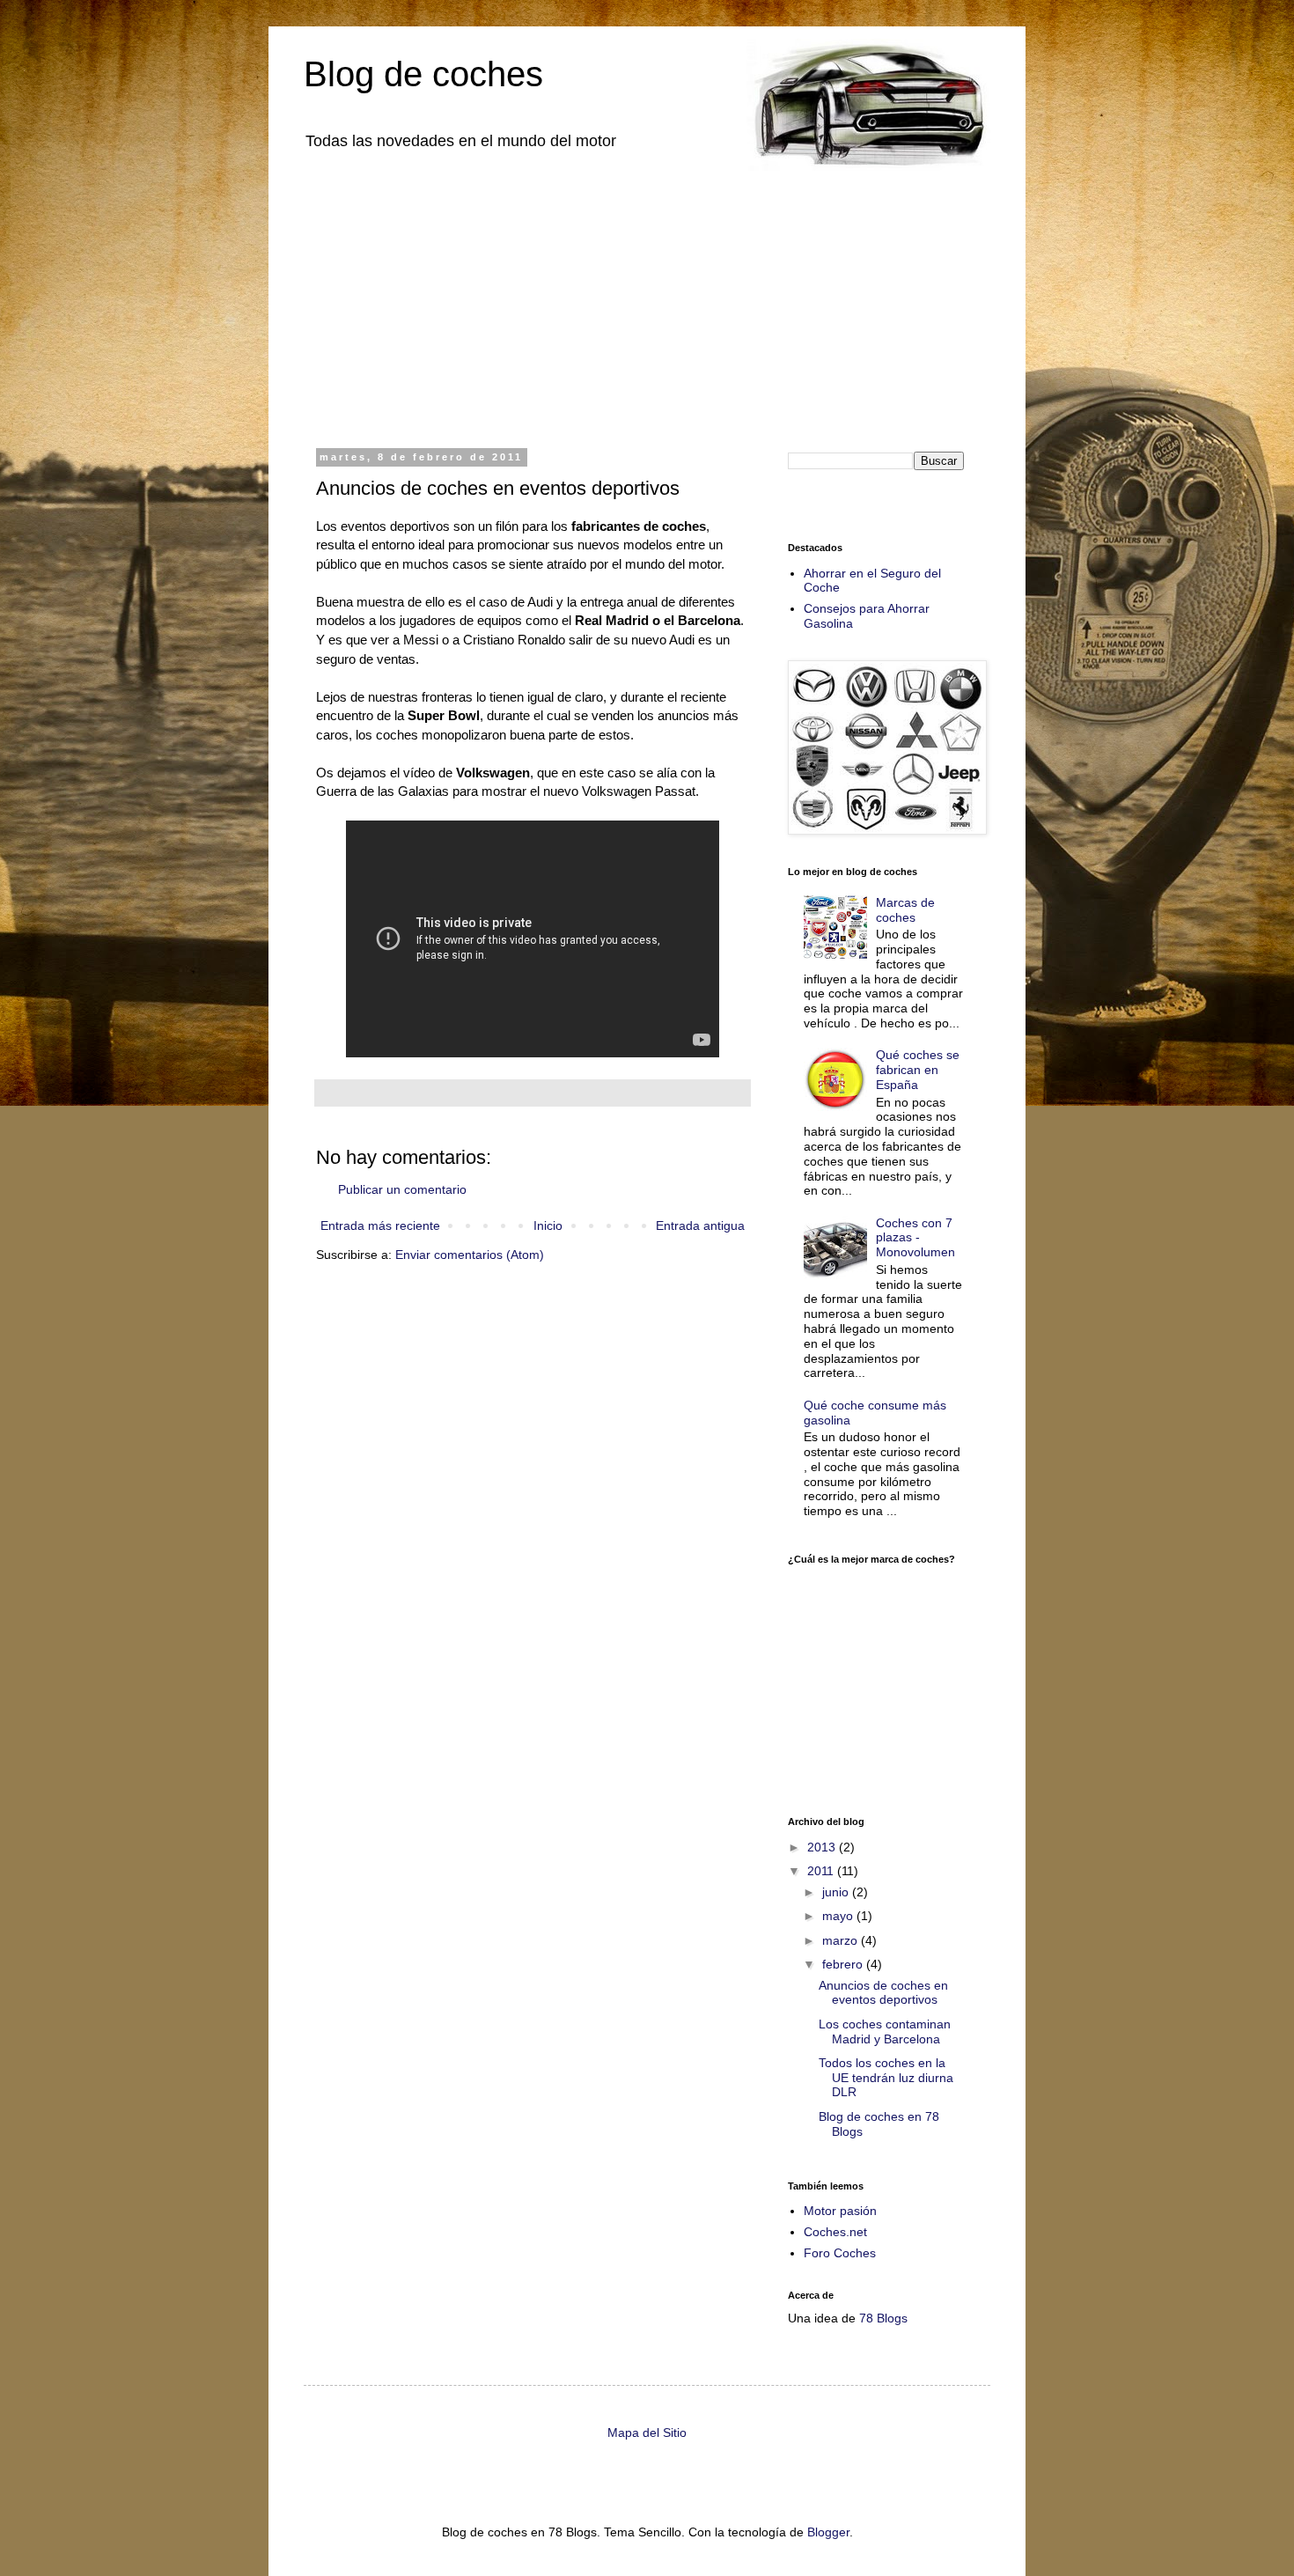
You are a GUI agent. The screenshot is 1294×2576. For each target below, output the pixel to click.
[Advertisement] (647, 298)
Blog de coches (423, 74)
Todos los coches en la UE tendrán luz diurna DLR (886, 2078)
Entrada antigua (700, 1225)
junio (837, 1892)
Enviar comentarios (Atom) (470, 1255)
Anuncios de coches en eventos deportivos (883, 1993)
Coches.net (835, 2232)
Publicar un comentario (402, 1189)
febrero (844, 1964)
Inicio (548, 1225)
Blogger (828, 2532)
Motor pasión (840, 2211)
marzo (842, 1940)
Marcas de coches (905, 910)
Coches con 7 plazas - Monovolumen (915, 1238)
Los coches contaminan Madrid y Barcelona (885, 2031)
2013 (823, 1847)
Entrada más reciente (380, 1225)
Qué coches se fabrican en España (918, 1070)
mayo (839, 1916)
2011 (822, 1871)
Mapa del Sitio (647, 2432)
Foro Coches (840, 2253)
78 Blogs (883, 2318)
